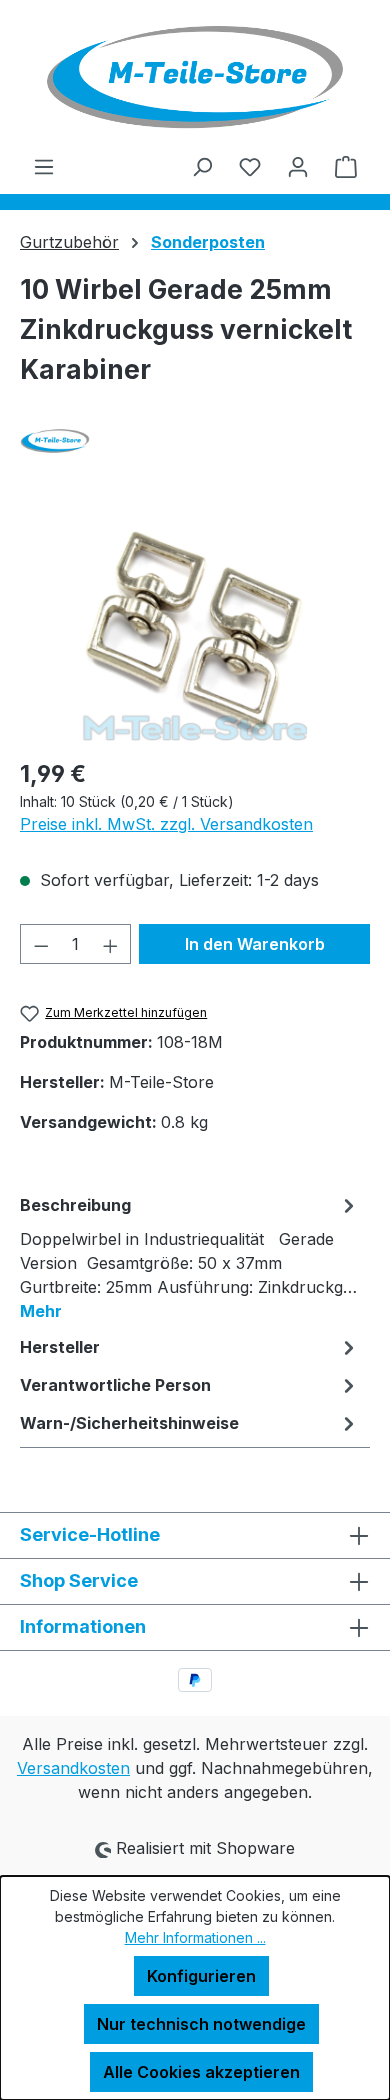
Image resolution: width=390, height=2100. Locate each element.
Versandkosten (73, 1768)
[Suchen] (202, 166)
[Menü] (44, 166)
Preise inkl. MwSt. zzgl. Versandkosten (166, 824)
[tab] (190, 1257)
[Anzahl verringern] (41, 944)
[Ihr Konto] (298, 166)
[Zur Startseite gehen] (195, 77)
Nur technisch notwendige (201, 2024)
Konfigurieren (201, 1976)
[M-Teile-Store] (195, 441)
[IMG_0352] (194, 628)
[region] (195, 628)
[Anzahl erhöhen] (111, 944)
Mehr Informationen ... (195, 1937)
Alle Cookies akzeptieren (201, 2072)
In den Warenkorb (255, 944)
